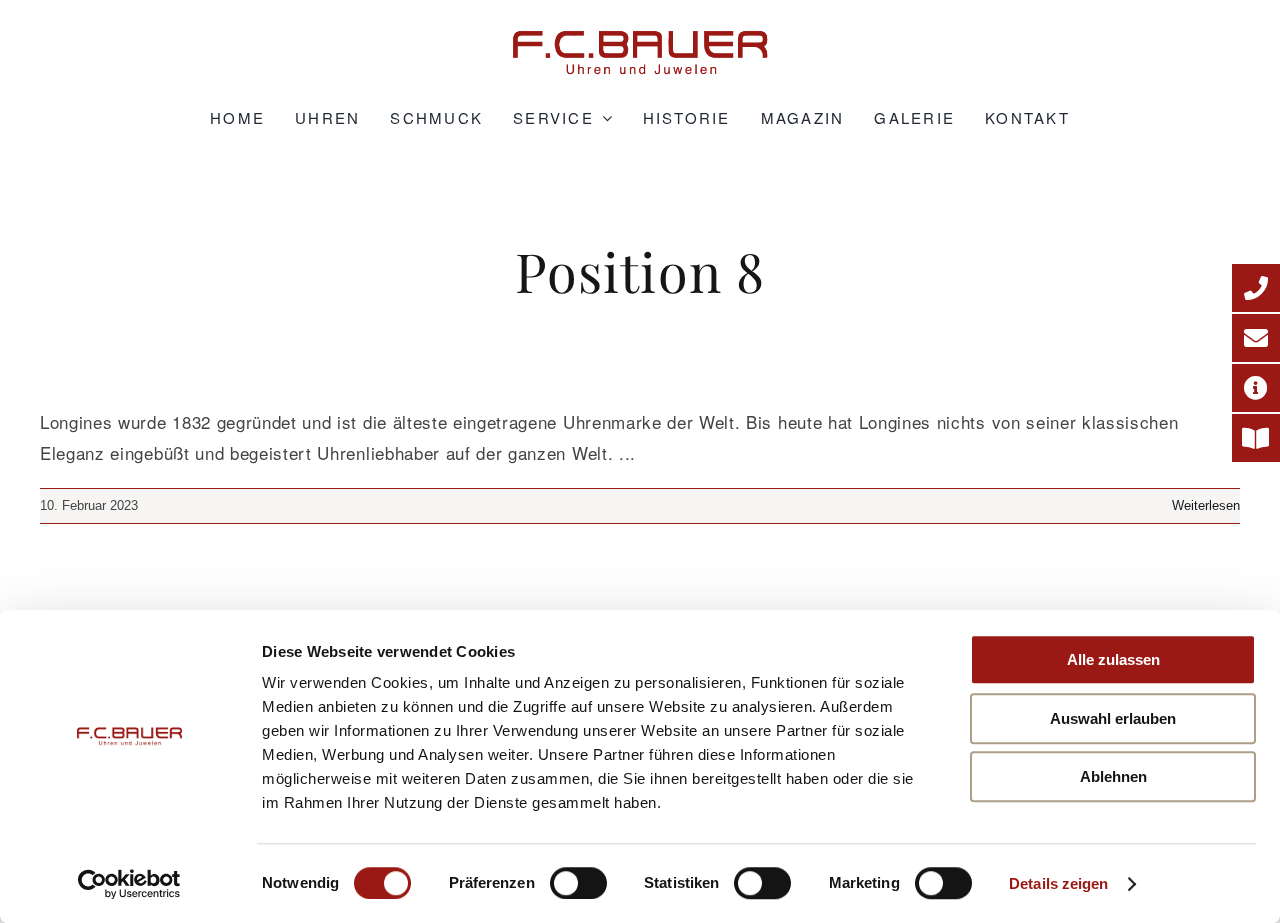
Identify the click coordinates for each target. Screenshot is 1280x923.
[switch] (578, 883)
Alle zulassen (1113, 659)
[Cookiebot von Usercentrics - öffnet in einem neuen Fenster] (129, 884)
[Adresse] (1256, 388)
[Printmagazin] (1256, 438)
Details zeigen (1058, 883)
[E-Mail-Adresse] (1256, 338)
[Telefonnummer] (1256, 288)
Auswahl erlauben (1113, 718)
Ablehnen (1113, 776)
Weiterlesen (1206, 505)
